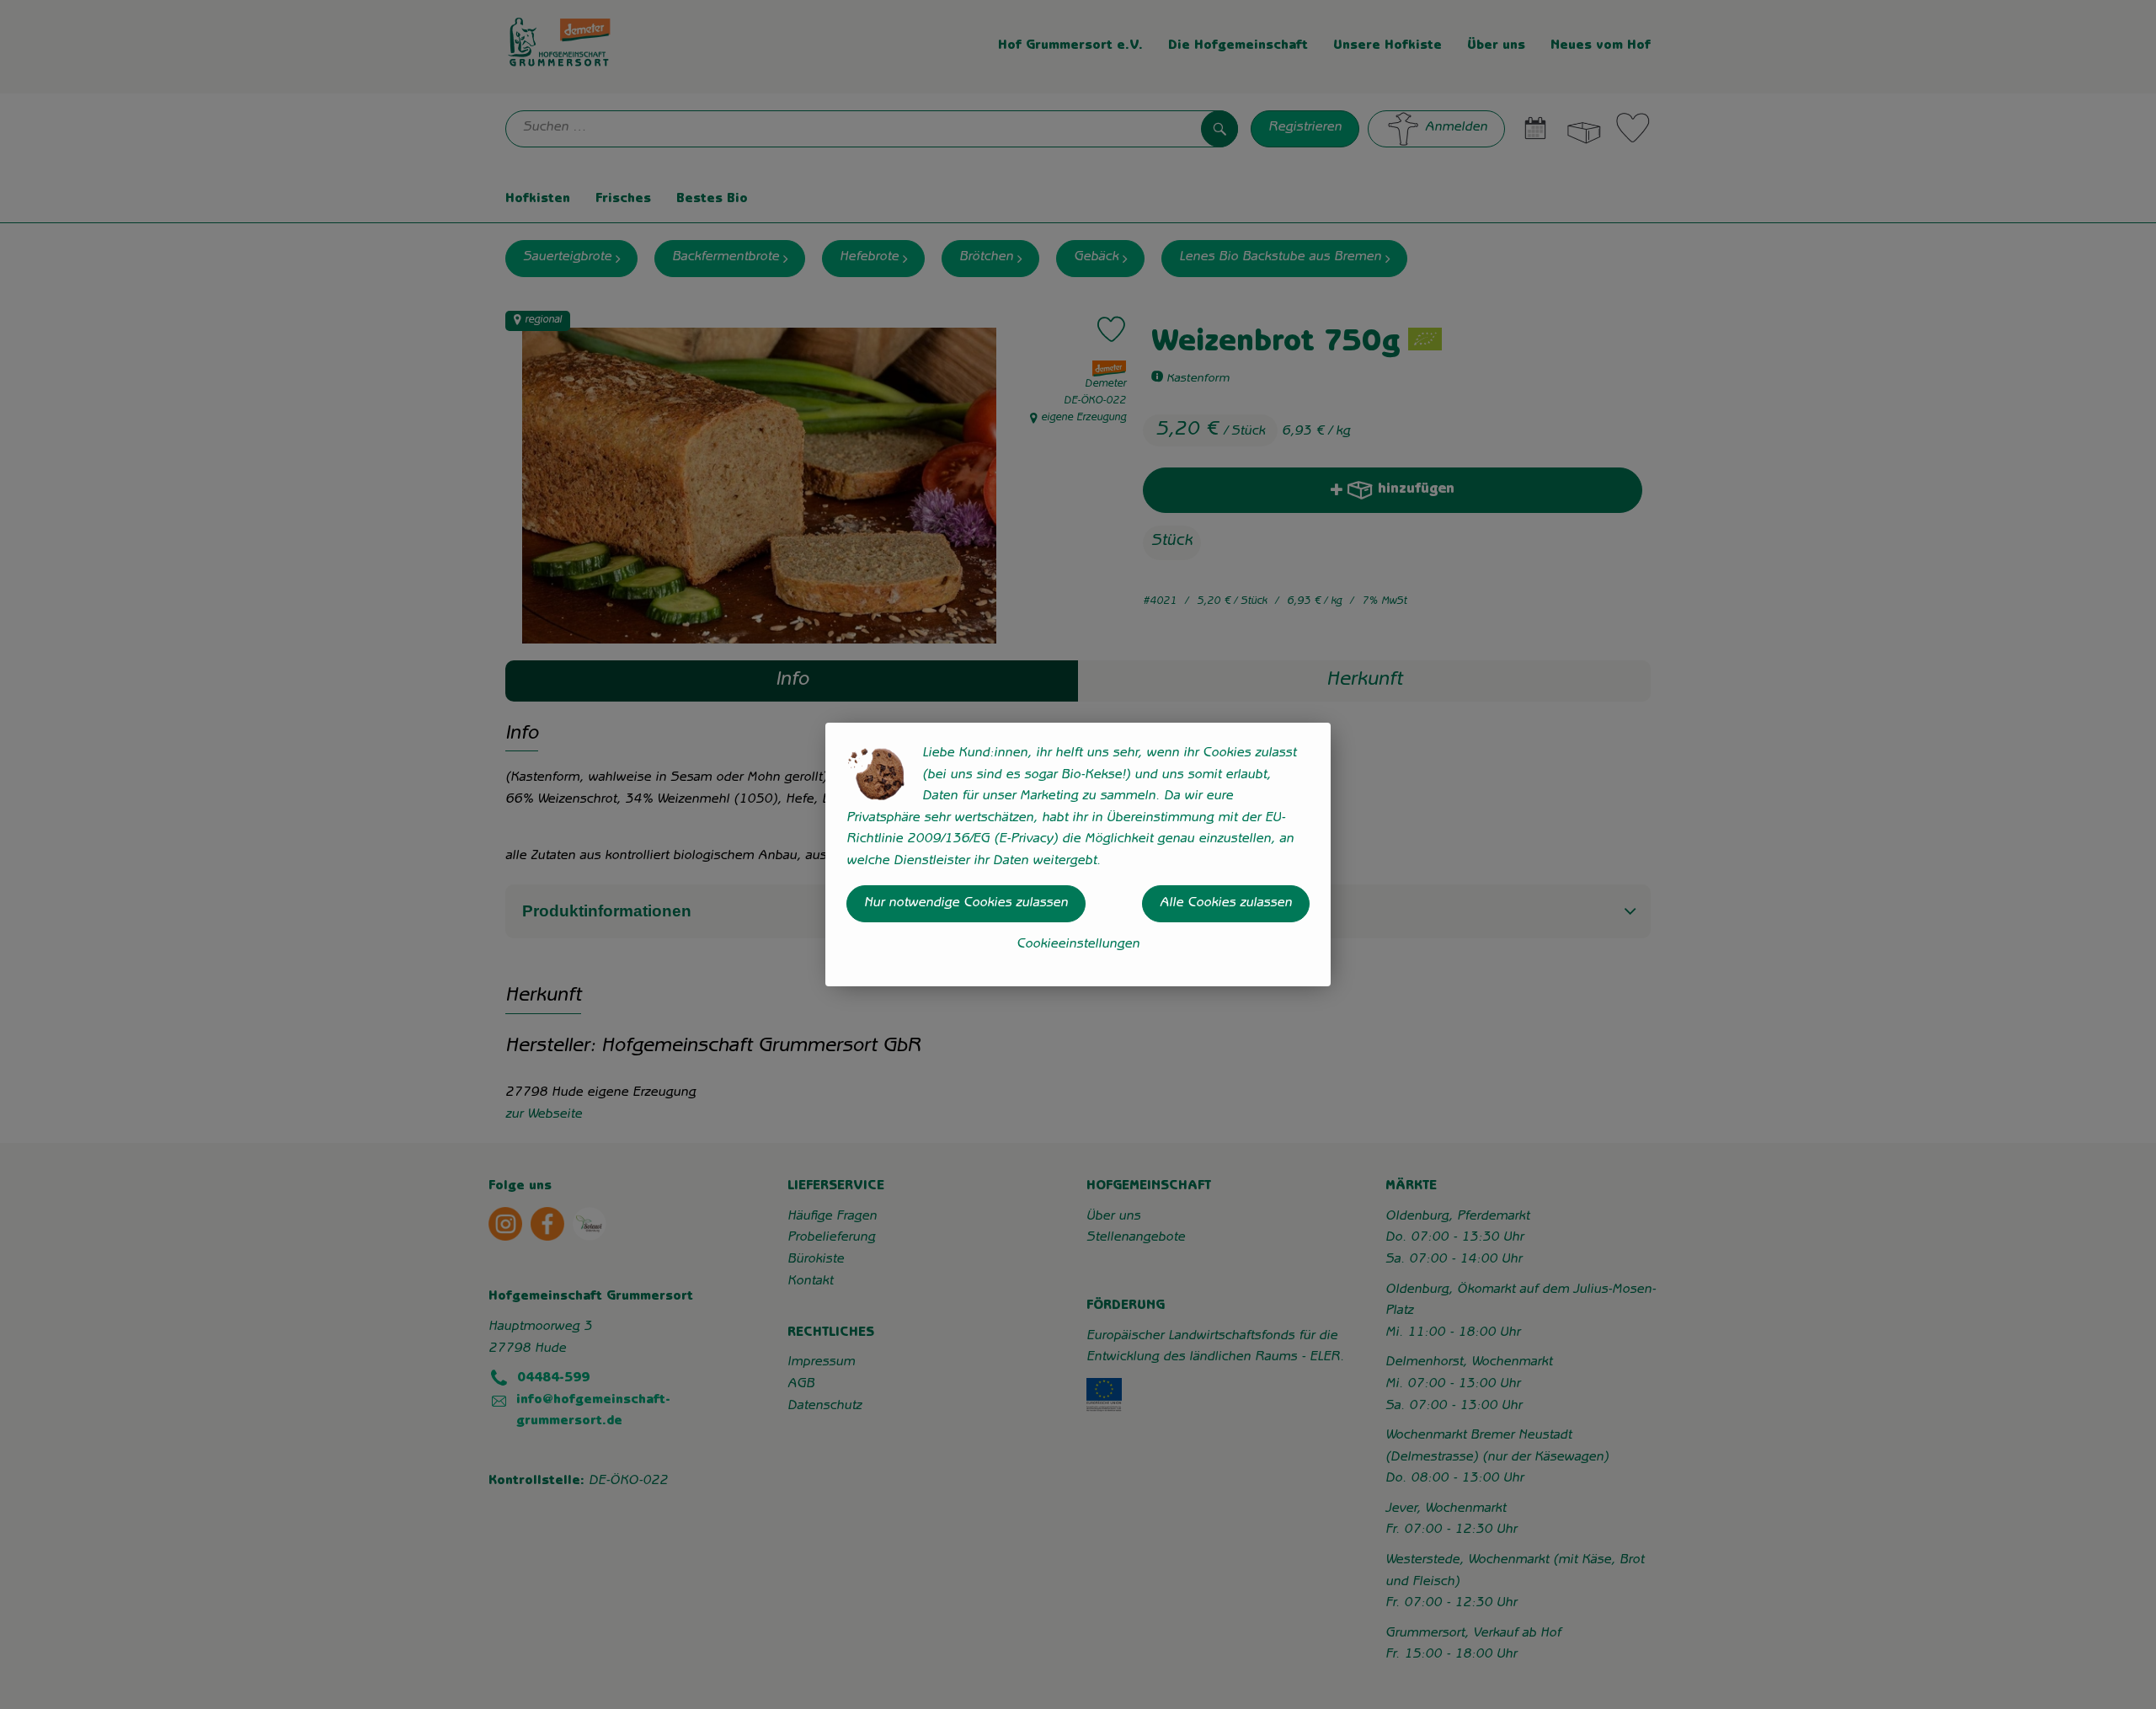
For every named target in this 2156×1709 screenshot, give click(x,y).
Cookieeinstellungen (1078, 945)
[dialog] (1078, 854)
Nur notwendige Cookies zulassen (966, 904)
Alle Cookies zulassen (1226, 904)
